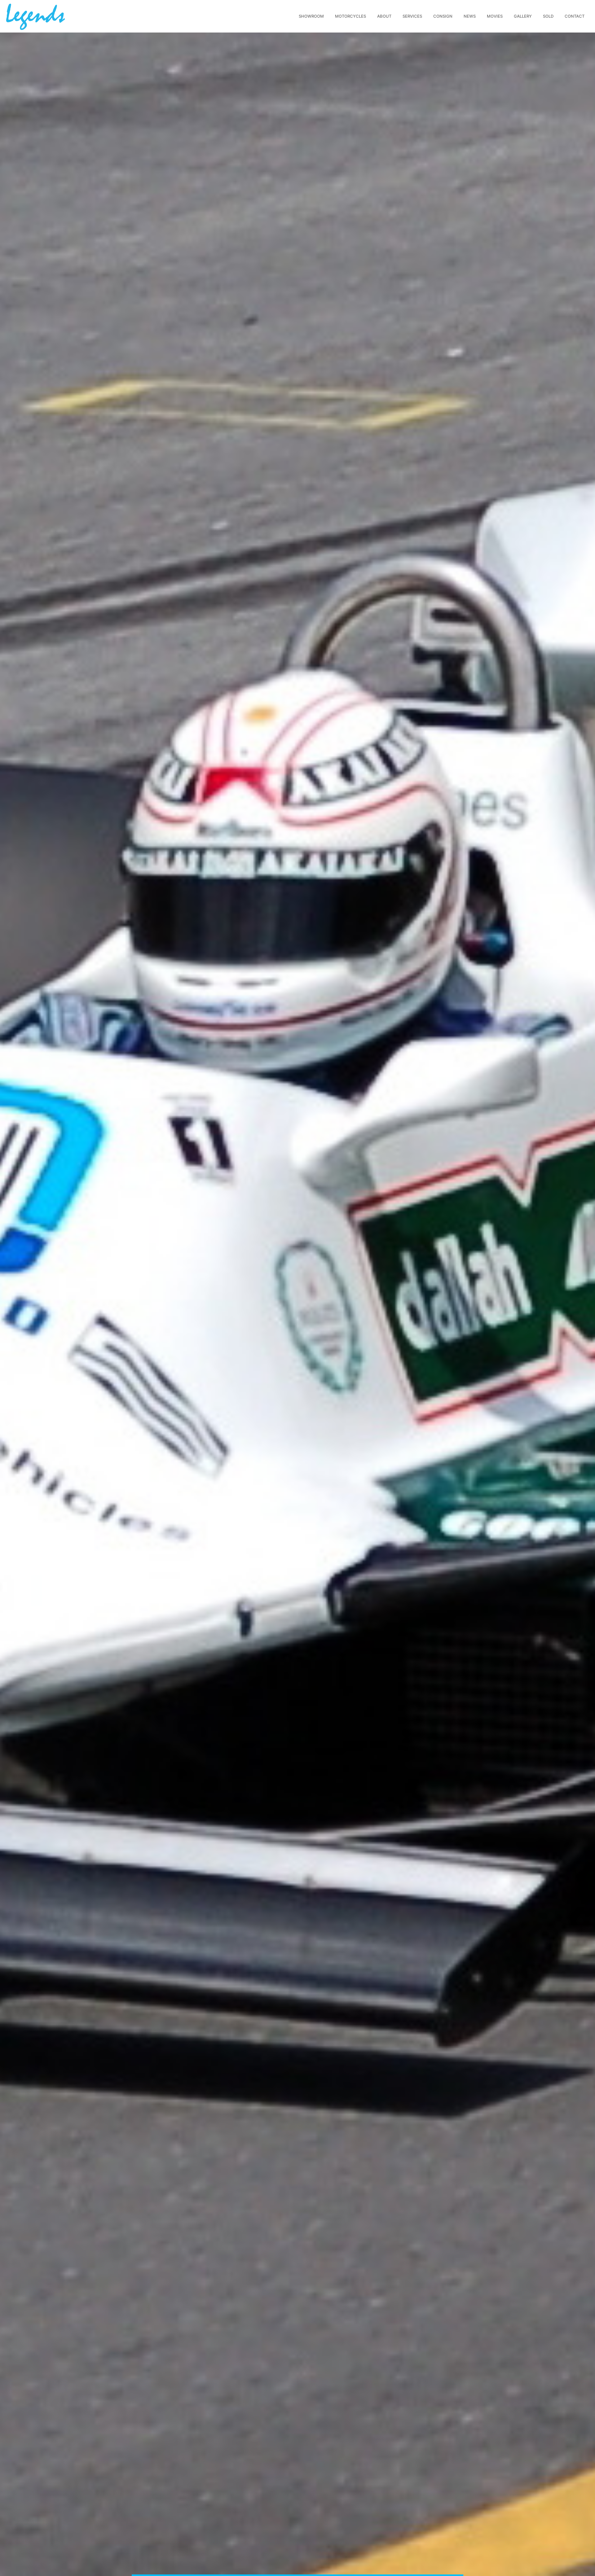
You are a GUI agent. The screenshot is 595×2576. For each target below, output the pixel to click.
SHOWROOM (311, 16)
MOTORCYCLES (350, 16)
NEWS (470, 16)
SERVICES (412, 16)
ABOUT (384, 16)
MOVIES (495, 16)
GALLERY (523, 16)
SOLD (548, 16)
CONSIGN (443, 16)
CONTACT (575, 16)
